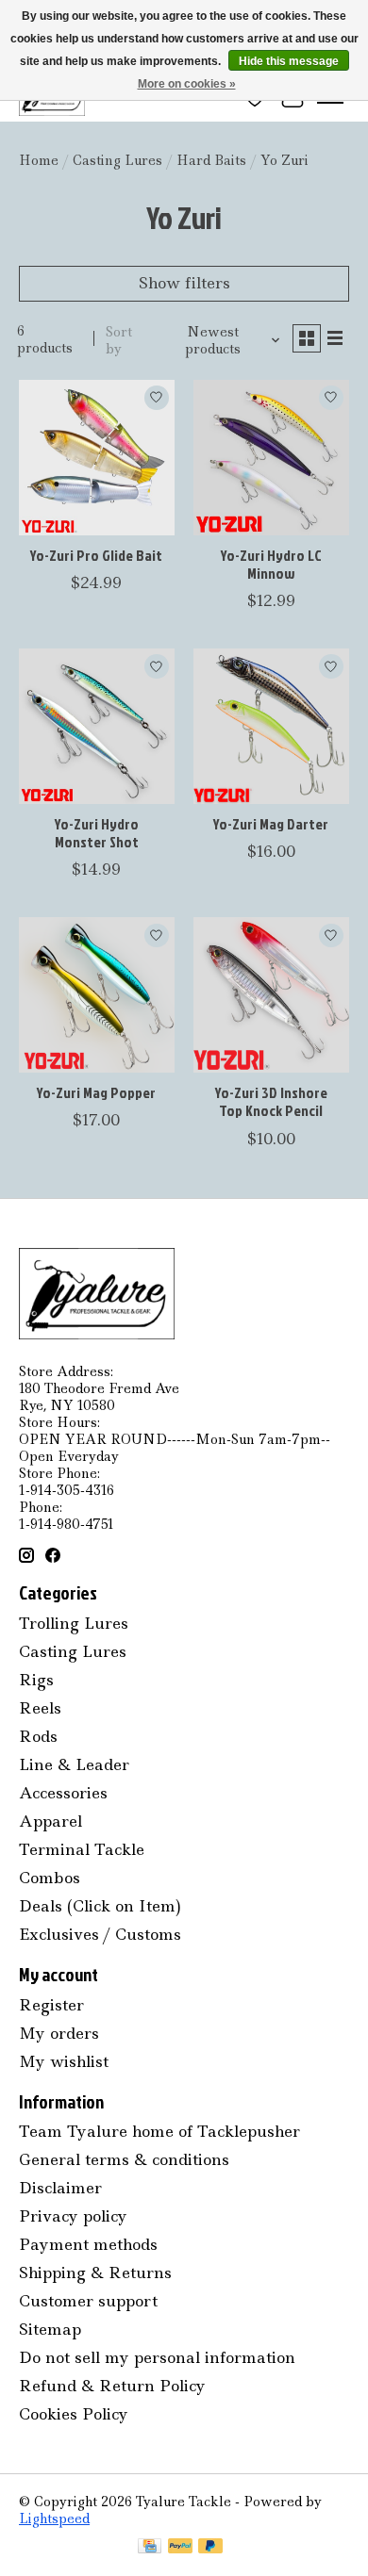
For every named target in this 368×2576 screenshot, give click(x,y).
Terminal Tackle (82, 1849)
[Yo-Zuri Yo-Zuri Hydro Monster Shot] (97, 726)
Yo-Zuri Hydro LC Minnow (271, 564)
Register (51, 2005)
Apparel (50, 1821)
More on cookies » (187, 84)
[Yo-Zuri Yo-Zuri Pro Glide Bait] (97, 458)
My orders (59, 2033)
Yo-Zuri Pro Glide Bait (96, 555)
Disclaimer (60, 2188)
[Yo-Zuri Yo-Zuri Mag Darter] (271, 726)
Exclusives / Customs (100, 1934)
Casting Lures (117, 160)
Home (39, 160)
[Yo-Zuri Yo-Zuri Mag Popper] (97, 995)
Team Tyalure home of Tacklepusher (159, 2131)
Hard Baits (211, 160)
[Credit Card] (150, 2548)
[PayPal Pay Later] (210, 2548)
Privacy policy (73, 2216)
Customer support (88, 2301)
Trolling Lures (74, 1623)
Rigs (36, 1680)
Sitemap (50, 2329)
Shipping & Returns (95, 2272)
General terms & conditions (124, 2159)
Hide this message (289, 61)
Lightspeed (54, 2519)
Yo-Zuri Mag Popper (96, 1092)
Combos (50, 1878)
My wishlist (64, 2061)
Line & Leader (74, 1764)
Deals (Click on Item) (100, 1906)
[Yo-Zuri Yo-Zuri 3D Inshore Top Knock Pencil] (271, 995)
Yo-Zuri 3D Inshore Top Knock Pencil (271, 1101)
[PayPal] (180, 2548)
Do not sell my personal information (157, 2357)
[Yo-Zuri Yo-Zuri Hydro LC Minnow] (271, 458)
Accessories (63, 1793)
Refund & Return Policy (112, 2386)
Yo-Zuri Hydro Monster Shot (97, 833)
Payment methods (88, 2244)
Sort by (119, 340)
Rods (38, 1736)
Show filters (184, 283)
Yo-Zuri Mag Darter (271, 824)
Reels (40, 1708)
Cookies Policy (74, 2414)
